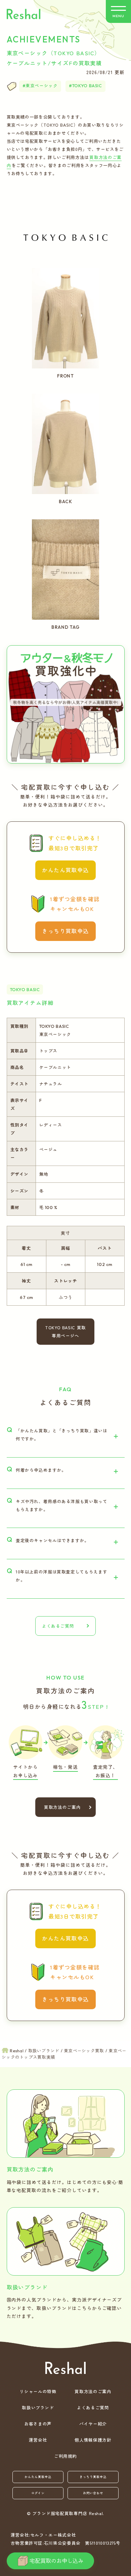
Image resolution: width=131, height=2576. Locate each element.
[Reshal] (65, 2368)
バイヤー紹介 (93, 2424)
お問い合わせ (93, 2493)
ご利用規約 (65, 2456)
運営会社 (38, 2440)
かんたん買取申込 (65, 870)
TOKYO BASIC (87, 86)
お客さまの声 (38, 2424)
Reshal (24, 14)
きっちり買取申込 (65, 931)
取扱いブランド (38, 2407)
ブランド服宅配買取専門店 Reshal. (68, 2513)
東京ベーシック (41, 86)
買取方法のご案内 (60, 1807)
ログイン (38, 2493)
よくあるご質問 (58, 1626)
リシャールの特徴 (38, 2391)
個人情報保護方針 (93, 2440)
